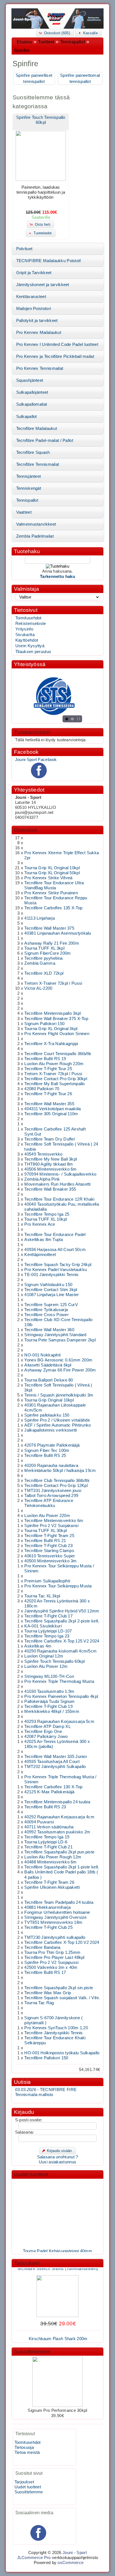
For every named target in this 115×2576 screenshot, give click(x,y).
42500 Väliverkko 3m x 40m (51, 1967)
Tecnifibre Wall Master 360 (49, 1330)
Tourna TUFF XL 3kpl (44, 948)
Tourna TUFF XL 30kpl (45, 1531)
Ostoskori (26, 830)
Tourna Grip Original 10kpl (49, 1400)
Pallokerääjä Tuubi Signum (49, 1701)
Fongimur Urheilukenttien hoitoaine (57, 1912)
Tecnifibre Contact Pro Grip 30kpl (56, 1079)
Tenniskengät (29, 488)
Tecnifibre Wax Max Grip (48, 1993)
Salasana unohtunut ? (58, 2157)
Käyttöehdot (27, 640)
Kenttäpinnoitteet (40, 1255)
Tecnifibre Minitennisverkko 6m (54, 1521)
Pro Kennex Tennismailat (40, 368)
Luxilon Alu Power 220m (47, 1516)
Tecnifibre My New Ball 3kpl (51, 1159)
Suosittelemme (32, 2352)
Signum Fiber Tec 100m (47, 1450)
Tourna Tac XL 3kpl (42, 1596)
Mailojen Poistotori (34, 309)
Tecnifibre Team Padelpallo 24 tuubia (59, 1902)
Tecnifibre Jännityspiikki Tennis (53, 2033)
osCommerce (70, 2563)
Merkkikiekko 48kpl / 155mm (52, 1711)
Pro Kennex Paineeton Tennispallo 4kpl (61, 1696)
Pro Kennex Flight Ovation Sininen (57, 1034)
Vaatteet (24, 512)
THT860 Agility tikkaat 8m (49, 1164)
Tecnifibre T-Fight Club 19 (48, 1706)
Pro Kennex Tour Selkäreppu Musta (58, 1586)
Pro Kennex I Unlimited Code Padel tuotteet (57, 344)
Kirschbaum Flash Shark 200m (58, 2334)
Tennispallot (73, 42)
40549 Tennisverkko (43, 1154)
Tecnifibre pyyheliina (43, 958)
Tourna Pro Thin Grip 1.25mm (52, 1952)
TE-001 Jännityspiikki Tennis (51, 1275)
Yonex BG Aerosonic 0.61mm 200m (58, 1360)
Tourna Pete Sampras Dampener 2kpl (60, 1340)
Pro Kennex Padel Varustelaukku (56, 1270)
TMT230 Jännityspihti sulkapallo (55, 1937)
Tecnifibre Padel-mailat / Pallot (45, 440)
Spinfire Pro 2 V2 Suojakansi (51, 1526)
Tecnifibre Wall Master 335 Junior (56, 1757)
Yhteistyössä (30, 664)
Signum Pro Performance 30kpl (57, 2410)
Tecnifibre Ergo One (43, 1732)
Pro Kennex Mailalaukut (39, 333)
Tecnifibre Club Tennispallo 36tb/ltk (57, 1481)
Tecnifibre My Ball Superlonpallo (54, 1084)
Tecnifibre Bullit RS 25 (45, 1456)
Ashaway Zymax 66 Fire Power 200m (60, 1370)
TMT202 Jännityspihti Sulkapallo (55, 1767)
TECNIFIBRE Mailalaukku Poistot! (49, 261)
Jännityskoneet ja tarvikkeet (43, 285)
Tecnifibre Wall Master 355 (49, 1104)
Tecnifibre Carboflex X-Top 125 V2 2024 (62, 1641)
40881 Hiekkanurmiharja (47, 1907)
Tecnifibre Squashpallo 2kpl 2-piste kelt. (62, 1621)
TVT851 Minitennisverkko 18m (53, 1922)
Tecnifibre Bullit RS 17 (45, 1972)
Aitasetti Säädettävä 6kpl (48, 1365)
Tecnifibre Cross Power (46, 1315)
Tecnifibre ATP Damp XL (47, 1727)
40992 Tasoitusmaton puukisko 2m (57, 1832)
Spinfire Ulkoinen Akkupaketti (52, 1887)
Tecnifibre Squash (33, 452)
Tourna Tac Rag (39, 2003)
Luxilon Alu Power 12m (46, 1666)
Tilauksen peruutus (33, 652)
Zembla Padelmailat (35, 536)
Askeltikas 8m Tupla (44, 1240)
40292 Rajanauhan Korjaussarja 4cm (59, 1817)
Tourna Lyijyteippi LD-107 (48, 1631)
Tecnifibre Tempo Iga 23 (47, 1636)
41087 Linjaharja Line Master (51, 1295)
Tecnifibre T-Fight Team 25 (49, 1536)
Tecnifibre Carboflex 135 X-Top (53, 908)
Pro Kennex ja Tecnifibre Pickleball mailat (55, 356)
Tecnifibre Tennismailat (38, 464)
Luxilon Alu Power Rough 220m (54, 1064)
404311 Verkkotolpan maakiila (52, 1109)
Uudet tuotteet (31, 2174)
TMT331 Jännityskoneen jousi (53, 1491)
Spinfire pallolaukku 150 (47, 1415)
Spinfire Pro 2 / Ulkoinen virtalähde (57, 1420)
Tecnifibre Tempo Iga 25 (47, 1214)
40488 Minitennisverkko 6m (50, 1862)
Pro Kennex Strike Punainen (51, 893)
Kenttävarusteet (31, 297)
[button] (55, 33)
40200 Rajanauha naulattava (51, 1466)
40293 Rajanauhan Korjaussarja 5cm (59, 1722)
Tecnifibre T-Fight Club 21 (48, 1847)
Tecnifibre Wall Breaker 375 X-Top (56, 1019)
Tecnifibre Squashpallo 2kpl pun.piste (59, 1852)
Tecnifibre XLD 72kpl (44, 973)
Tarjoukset (27, 2263)
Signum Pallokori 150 (44, 1024)
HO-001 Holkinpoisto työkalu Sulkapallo (62, 2053)
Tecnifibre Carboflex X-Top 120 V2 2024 (62, 1942)
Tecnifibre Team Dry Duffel (49, 1139)
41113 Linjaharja (39, 918)
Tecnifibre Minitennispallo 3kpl (52, 1013)
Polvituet (24, 249)
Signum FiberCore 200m (47, 953)
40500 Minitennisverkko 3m (50, 1561)
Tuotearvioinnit (32, 732)
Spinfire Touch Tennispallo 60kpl (54, 1661)
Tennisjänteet (29, 476)
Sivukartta (25, 635)
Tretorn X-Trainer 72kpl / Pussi (53, 983)
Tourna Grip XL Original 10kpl (52, 868)
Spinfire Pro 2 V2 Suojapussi (51, 1962)
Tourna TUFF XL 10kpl (45, 1219)
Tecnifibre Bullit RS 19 (45, 1059)
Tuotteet (46, 42)
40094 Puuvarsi (39, 1822)
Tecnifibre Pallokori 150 (46, 2058)
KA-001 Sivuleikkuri (43, 1626)
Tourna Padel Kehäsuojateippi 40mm (57, 2246)
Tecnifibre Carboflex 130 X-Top (53, 1787)
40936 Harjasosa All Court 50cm (55, 1250)
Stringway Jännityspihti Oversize (55, 1917)
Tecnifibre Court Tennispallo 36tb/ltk (58, 1054)
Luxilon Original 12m (44, 1656)
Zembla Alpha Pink (42, 1179)
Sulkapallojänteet (32, 392)
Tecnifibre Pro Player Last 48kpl (54, 1957)
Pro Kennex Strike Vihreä (48, 878)
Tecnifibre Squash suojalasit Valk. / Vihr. (62, 1998)
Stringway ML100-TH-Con (49, 1676)
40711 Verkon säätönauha (49, 1827)
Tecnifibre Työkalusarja (46, 1310)
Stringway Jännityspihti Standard (55, 1335)
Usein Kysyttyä (30, 646)
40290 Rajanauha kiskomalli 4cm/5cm (60, 1651)
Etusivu (24, 42)
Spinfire (22, 51)
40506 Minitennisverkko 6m (50, 1169)
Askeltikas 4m (38, 1646)
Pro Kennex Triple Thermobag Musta (59, 1681)
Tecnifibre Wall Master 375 (49, 928)
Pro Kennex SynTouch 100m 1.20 (56, 2028)
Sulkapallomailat (32, 404)
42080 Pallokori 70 (42, 1089)
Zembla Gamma (40, 963)
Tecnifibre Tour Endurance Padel (55, 1235)
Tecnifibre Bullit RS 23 (45, 1807)
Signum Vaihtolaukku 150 (48, 1285)
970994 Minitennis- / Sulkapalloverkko (60, 1174)
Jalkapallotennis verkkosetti (51, 1430)
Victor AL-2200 (38, 988)
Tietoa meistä (27, 2452)
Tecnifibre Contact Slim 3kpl (51, 1290)
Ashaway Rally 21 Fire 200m (52, 943)
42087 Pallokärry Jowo (46, 1737)
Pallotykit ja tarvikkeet (37, 321)
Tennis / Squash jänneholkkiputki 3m (59, 1395)
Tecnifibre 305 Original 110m (51, 1114)
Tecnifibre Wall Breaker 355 (50, 1189)
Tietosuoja (24, 2447)
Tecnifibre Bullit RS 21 (45, 1541)
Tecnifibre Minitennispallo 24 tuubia (57, 1802)
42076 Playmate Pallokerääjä (52, 1445)
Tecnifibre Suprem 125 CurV (51, 1305)
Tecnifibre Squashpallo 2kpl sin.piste (59, 1988)
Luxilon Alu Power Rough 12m (53, 1857)
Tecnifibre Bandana (42, 1947)
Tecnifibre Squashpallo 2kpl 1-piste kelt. (62, 1867)
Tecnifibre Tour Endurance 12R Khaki (59, 1199)
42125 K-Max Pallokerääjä (49, 1792)
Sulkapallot (27, 417)
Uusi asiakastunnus (57, 2162)
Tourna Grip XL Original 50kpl (52, 873)
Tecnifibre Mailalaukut (37, 428)
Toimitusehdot (28, 618)
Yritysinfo (24, 629)
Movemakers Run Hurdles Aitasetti (57, 1184)
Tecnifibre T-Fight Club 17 (48, 1616)
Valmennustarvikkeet (36, 524)
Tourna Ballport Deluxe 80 (49, 1380)
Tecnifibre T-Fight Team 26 (49, 1882)
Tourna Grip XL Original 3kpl (51, 1029)
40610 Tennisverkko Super (50, 1556)
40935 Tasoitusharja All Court (52, 1762)
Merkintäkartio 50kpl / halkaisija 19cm (60, 1471)
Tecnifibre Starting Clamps (49, 1551)
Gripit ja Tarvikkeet (34, 273)
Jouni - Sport (75, 2553)
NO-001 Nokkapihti (42, 1355)
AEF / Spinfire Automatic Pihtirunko (57, 1425)
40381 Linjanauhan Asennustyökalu (58, 933)
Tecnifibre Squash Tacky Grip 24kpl (58, 1265)
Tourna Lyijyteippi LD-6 (46, 1842)
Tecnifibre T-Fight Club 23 (48, 1546)
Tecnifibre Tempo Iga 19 (47, 1837)
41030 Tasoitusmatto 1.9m (49, 1691)
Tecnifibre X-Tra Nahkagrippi (51, 1044)
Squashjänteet (30, 380)
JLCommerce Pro (34, 2558)
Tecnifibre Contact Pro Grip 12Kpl (56, 1486)
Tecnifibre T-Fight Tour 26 (48, 1094)
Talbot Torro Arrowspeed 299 (51, 1496)
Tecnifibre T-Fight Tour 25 (48, 1069)
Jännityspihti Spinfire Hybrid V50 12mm (62, 1611)
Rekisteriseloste (31, 624)
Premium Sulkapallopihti (47, 1581)
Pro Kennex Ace (40, 1224)
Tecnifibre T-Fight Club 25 (48, 1927)
